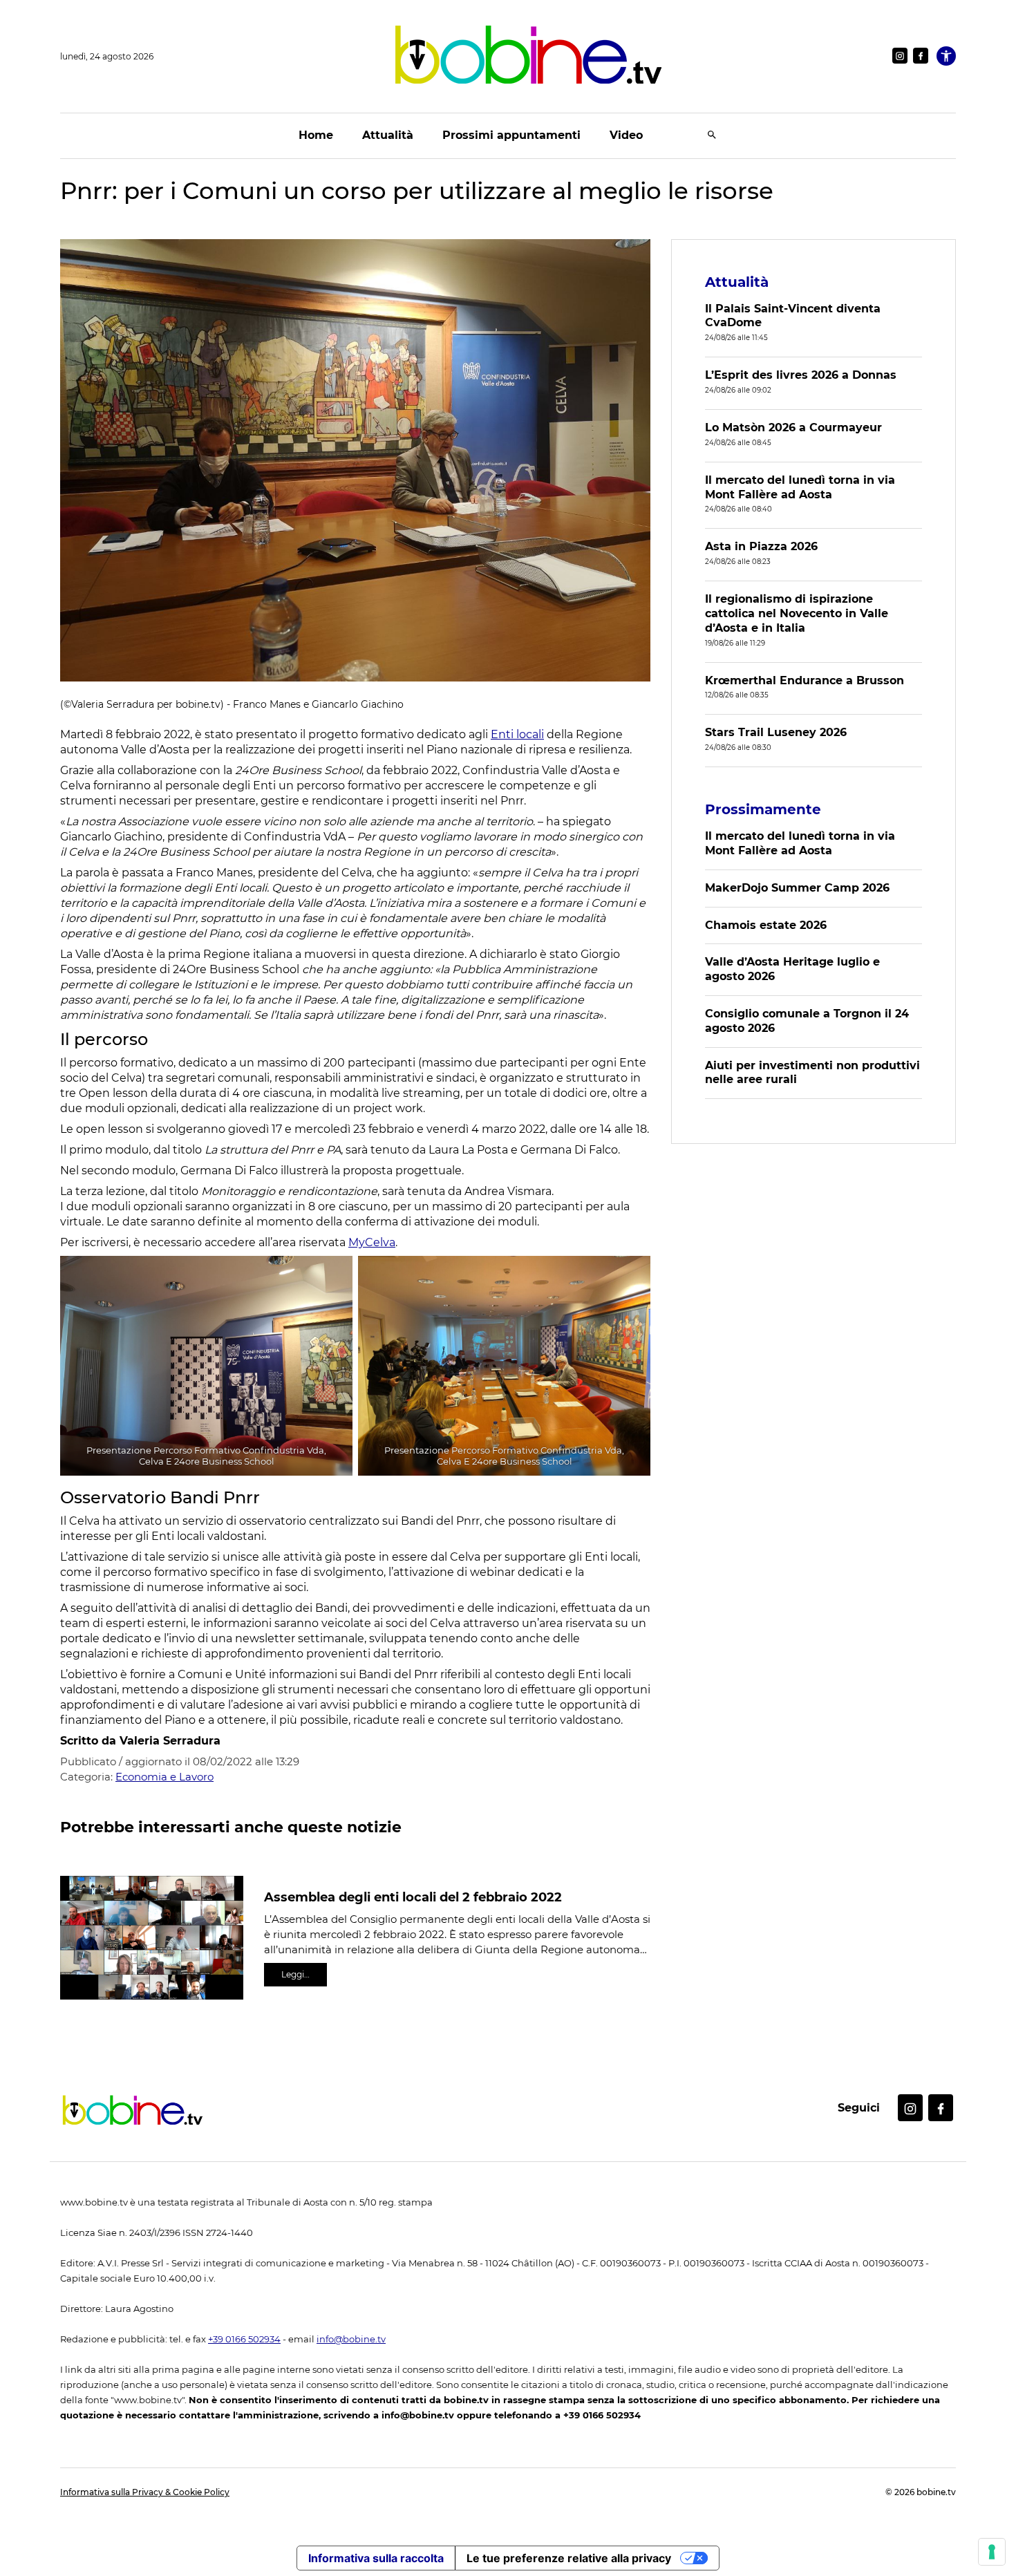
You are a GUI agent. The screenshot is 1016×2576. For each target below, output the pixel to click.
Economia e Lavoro (164, 1777)
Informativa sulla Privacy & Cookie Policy (145, 2492)
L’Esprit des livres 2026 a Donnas (801, 375)
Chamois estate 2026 (766, 925)
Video (626, 135)
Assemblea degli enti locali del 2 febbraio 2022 (413, 1897)
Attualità (388, 135)
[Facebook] (921, 56)
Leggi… (295, 1974)
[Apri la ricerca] (712, 136)
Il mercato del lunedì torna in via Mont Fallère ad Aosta (800, 487)
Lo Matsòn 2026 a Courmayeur (793, 427)
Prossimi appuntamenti (511, 135)
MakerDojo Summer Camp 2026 (797, 888)
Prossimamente (763, 809)
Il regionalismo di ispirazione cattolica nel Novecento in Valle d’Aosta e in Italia (797, 613)
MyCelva (372, 1242)
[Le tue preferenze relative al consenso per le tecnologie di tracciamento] (992, 2552)
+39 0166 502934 (244, 2339)
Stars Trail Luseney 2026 (776, 732)
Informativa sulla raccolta (376, 2558)
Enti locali (517, 734)
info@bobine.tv (351, 2339)
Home (316, 135)
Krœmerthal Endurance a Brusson (805, 680)
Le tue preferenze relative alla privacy (569, 2558)
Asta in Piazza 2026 (761, 546)
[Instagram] (900, 56)
